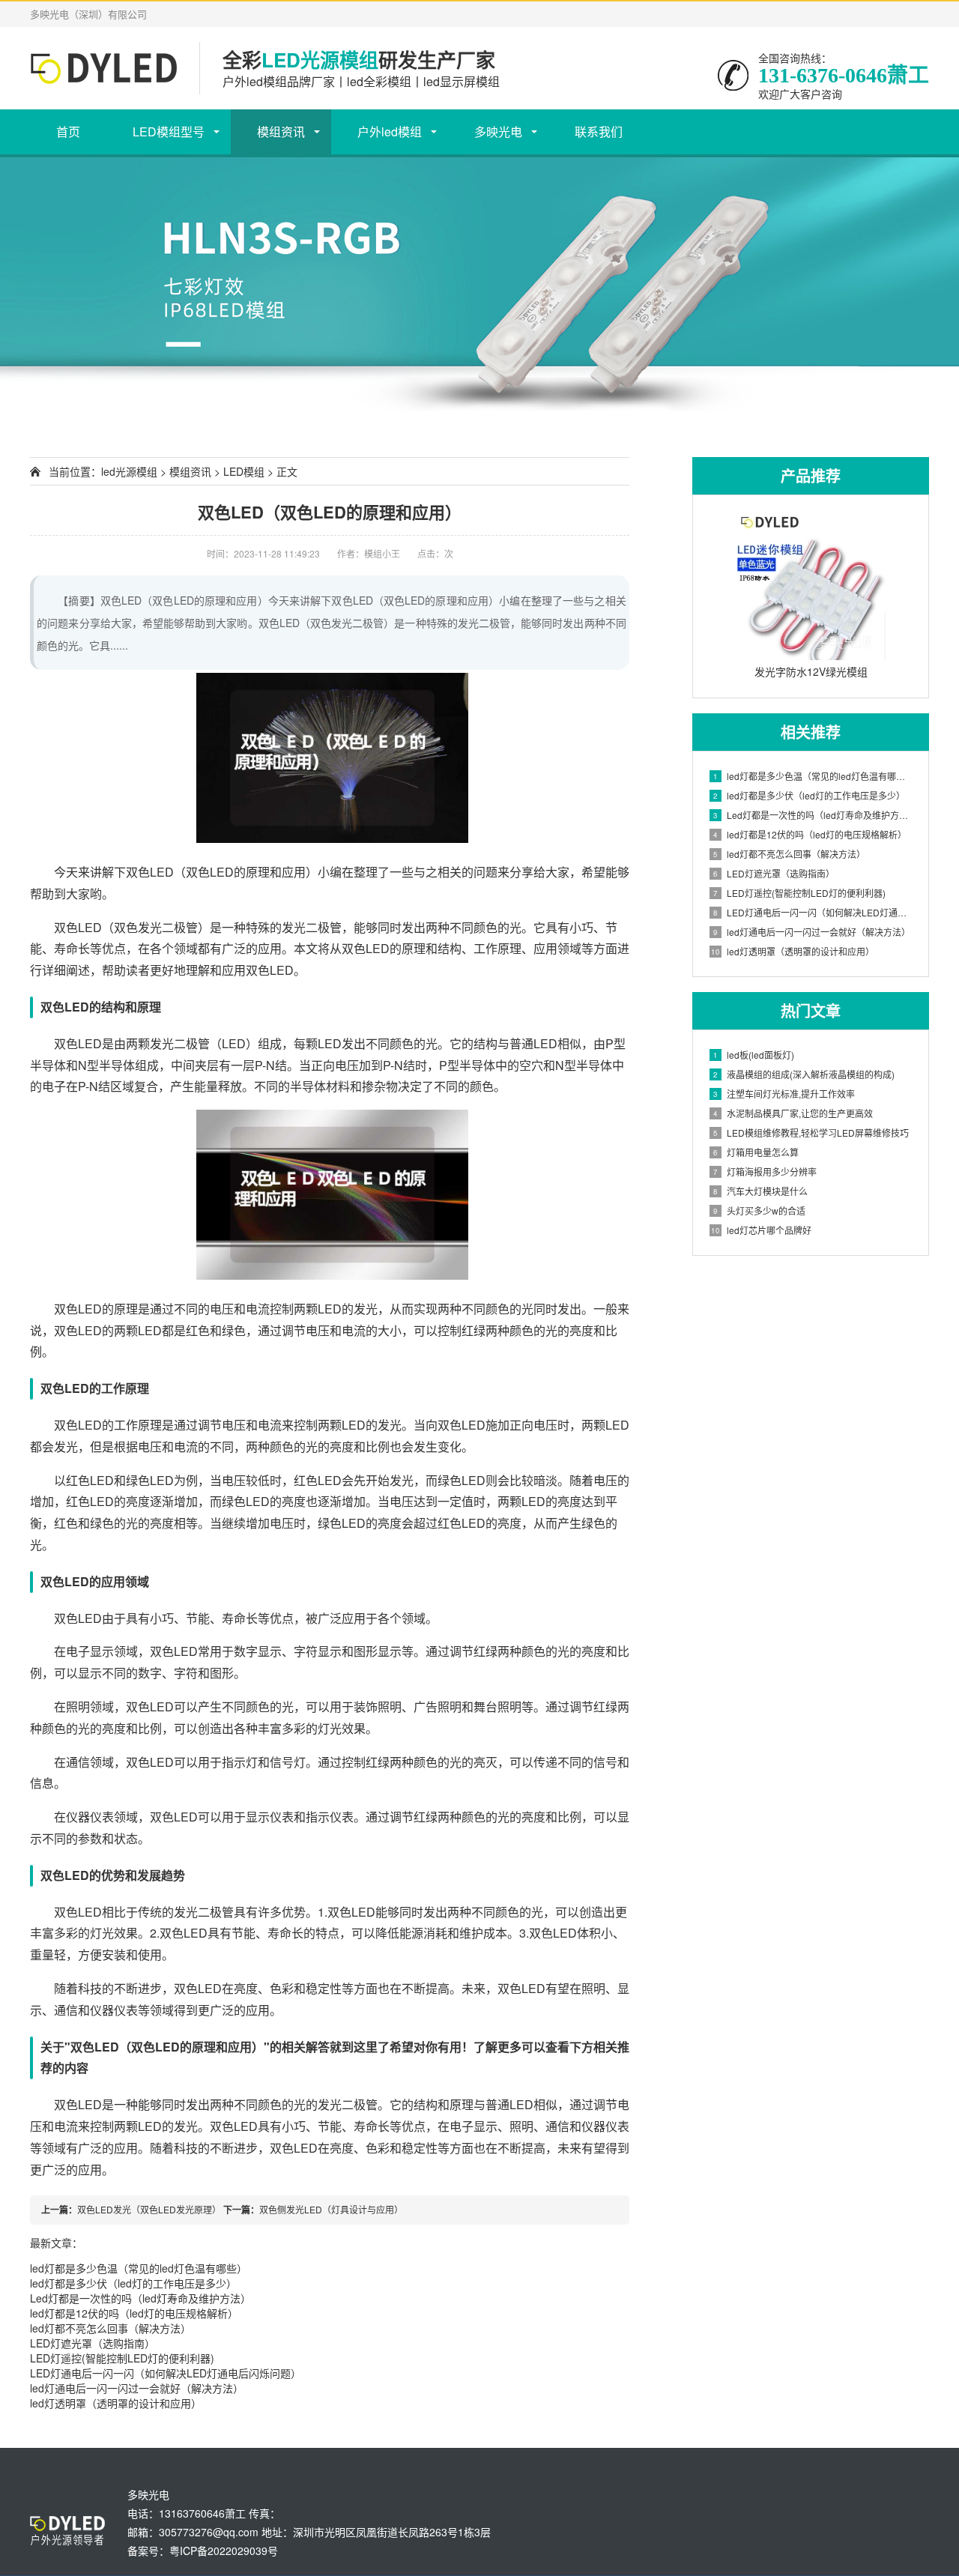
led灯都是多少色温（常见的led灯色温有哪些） (139, 2268)
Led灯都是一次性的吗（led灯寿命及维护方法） (140, 2298)
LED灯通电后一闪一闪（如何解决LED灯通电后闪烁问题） (166, 2373)
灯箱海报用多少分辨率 (765, 1171)
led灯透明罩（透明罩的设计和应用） (116, 2403)
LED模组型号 (169, 131)
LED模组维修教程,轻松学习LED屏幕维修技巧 (811, 1133)
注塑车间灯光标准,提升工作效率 (784, 1094)
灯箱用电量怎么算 (756, 1152)
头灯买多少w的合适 (759, 1210)
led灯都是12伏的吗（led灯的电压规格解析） (134, 2313)
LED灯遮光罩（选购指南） (93, 2343)
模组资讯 (281, 131)
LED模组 (244, 471)
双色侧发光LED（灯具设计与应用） (331, 2209)
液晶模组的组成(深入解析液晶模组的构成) (804, 1074)
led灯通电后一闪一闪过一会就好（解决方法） (137, 2388)
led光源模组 (129, 471)
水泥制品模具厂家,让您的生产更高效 (793, 1113)
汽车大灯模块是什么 (760, 1191)
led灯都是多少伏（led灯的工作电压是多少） (133, 2283)
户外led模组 (390, 131)
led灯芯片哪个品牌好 (761, 1230)
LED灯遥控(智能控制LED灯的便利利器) (122, 2358)
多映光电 (498, 131)
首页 (68, 131)
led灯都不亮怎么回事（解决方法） (111, 2328)
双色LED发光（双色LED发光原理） (149, 2209)
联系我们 (599, 131)
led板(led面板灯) (754, 1055)
